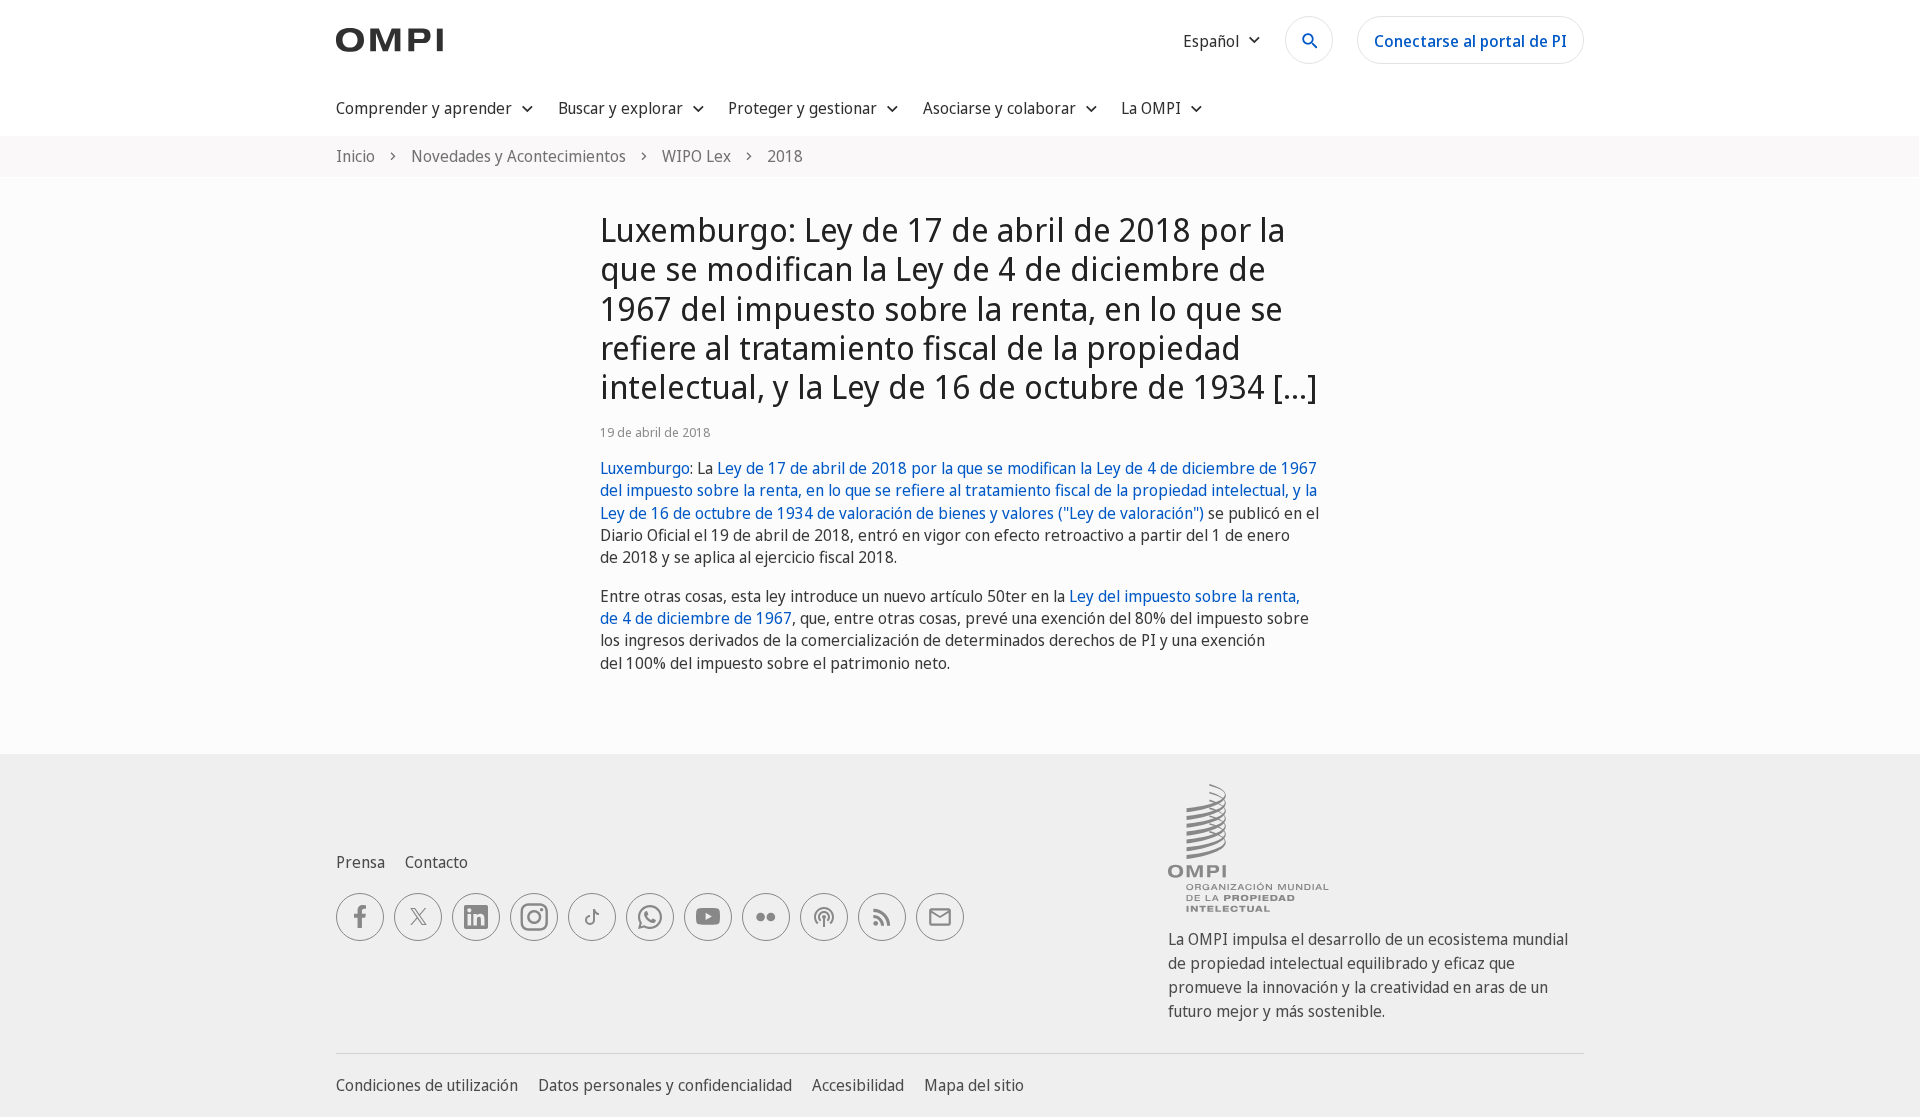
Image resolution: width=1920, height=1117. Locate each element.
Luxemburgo (645, 468)
